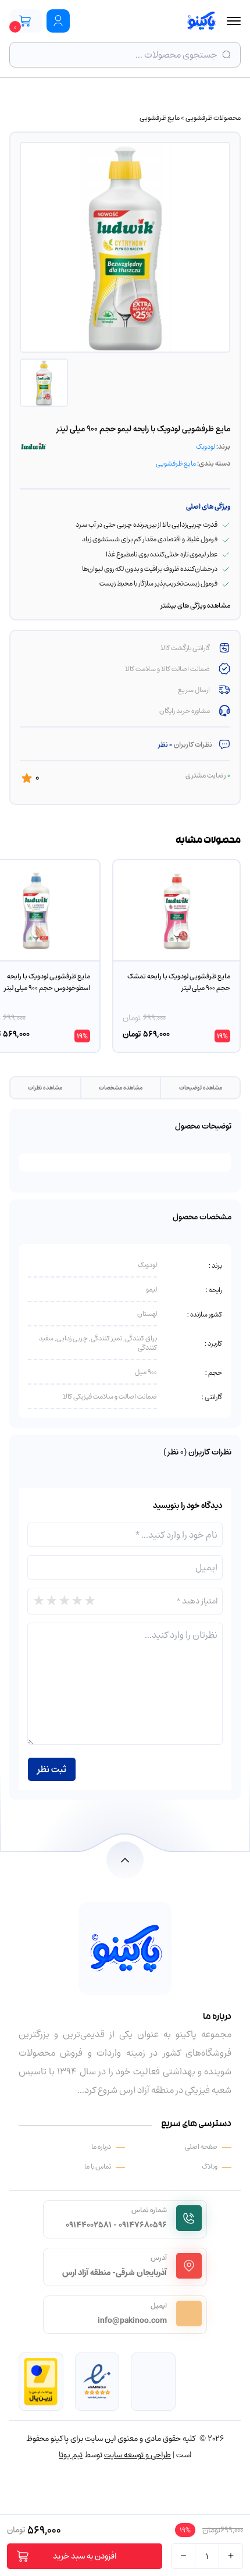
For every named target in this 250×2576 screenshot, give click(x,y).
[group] (176, 956)
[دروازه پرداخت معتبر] (41, 2382)
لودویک (206, 446)
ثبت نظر (52, 1769)
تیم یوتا (71, 2455)
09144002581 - (91, 2225)
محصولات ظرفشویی (213, 118)
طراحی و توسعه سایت (137, 2455)
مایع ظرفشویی (160, 118)
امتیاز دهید (197, 1601)
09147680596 (143, 2225)
